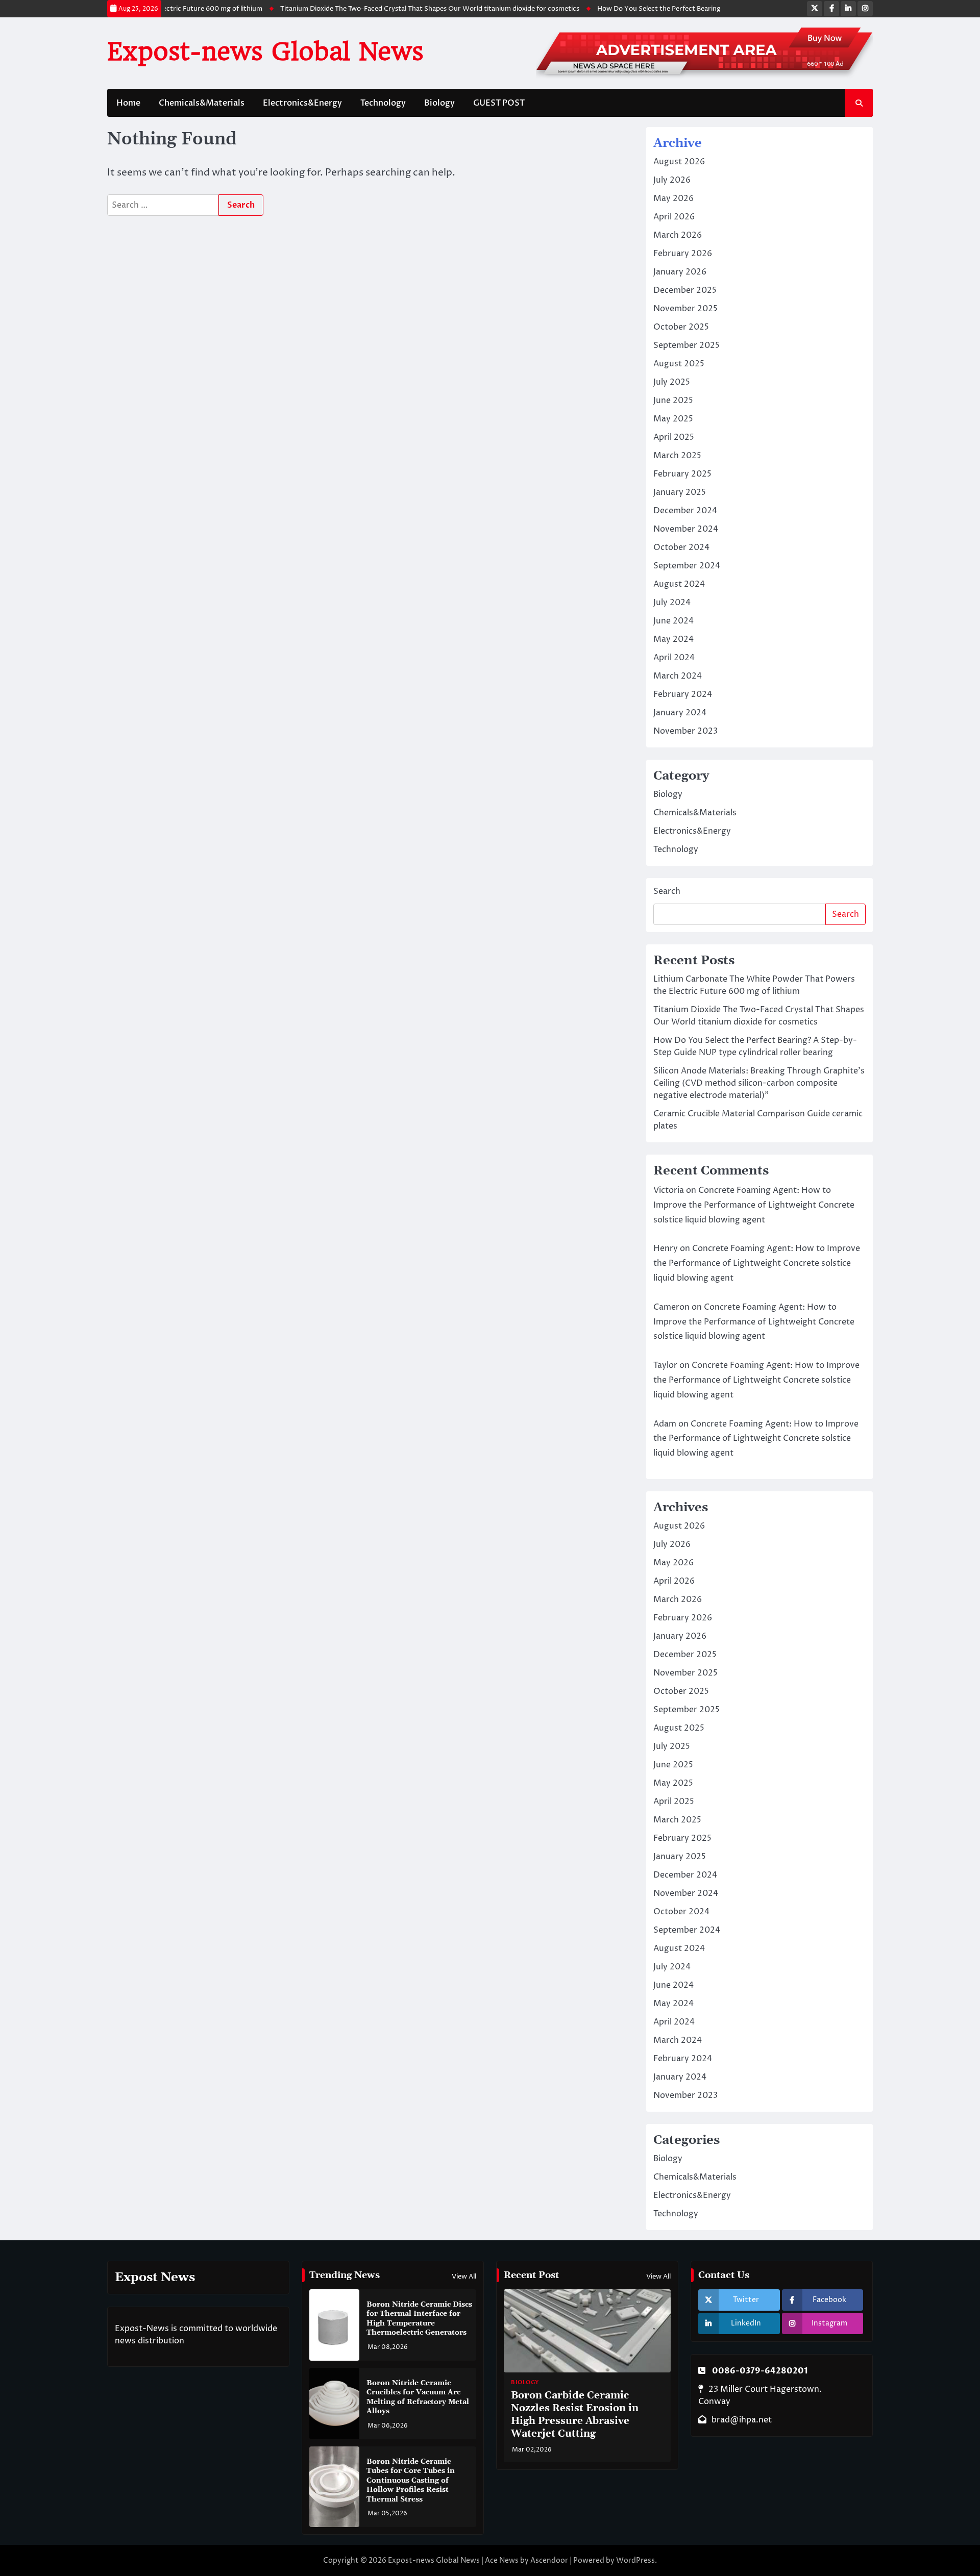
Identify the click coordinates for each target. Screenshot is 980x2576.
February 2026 (683, 254)
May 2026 (673, 198)
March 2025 (677, 456)
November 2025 (685, 309)
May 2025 (673, 419)
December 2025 (685, 290)
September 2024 (687, 566)
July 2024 (672, 603)
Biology (439, 103)
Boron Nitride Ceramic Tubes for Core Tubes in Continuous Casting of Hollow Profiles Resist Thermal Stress (411, 2481)
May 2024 (673, 639)
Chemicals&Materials (202, 103)
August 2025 (679, 364)
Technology (383, 103)
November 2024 (686, 529)
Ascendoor (549, 2560)
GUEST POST (499, 103)
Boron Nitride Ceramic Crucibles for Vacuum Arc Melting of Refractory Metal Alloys (418, 2397)
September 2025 (687, 345)
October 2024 (681, 547)
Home (128, 103)
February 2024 (683, 694)
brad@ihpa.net (742, 2420)
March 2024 (678, 676)
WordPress (635, 2560)
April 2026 (674, 217)
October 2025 (681, 327)
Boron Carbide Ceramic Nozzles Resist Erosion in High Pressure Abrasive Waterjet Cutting (575, 2415)
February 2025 (682, 474)
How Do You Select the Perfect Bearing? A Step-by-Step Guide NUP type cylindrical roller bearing (724, 9)
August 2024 (679, 584)
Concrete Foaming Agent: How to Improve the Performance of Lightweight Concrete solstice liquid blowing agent (754, 1205)
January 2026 (680, 272)
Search (667, 891)
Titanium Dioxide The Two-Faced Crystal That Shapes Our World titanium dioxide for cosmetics (403, 9)
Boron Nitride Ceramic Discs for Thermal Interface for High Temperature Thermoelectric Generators (419, 2319)
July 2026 (672, 180)
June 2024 (673, 621)
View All (464, 2277)
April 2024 (674, 658)
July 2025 (672, 382)
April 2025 (674, 437)
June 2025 (673, 401)
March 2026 (678, 235)
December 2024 (685, 511)
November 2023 (685, 731)
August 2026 (679, 162)
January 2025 (680, 492)
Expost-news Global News (265, 52)
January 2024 (680, 713)
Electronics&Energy (302, 103)
